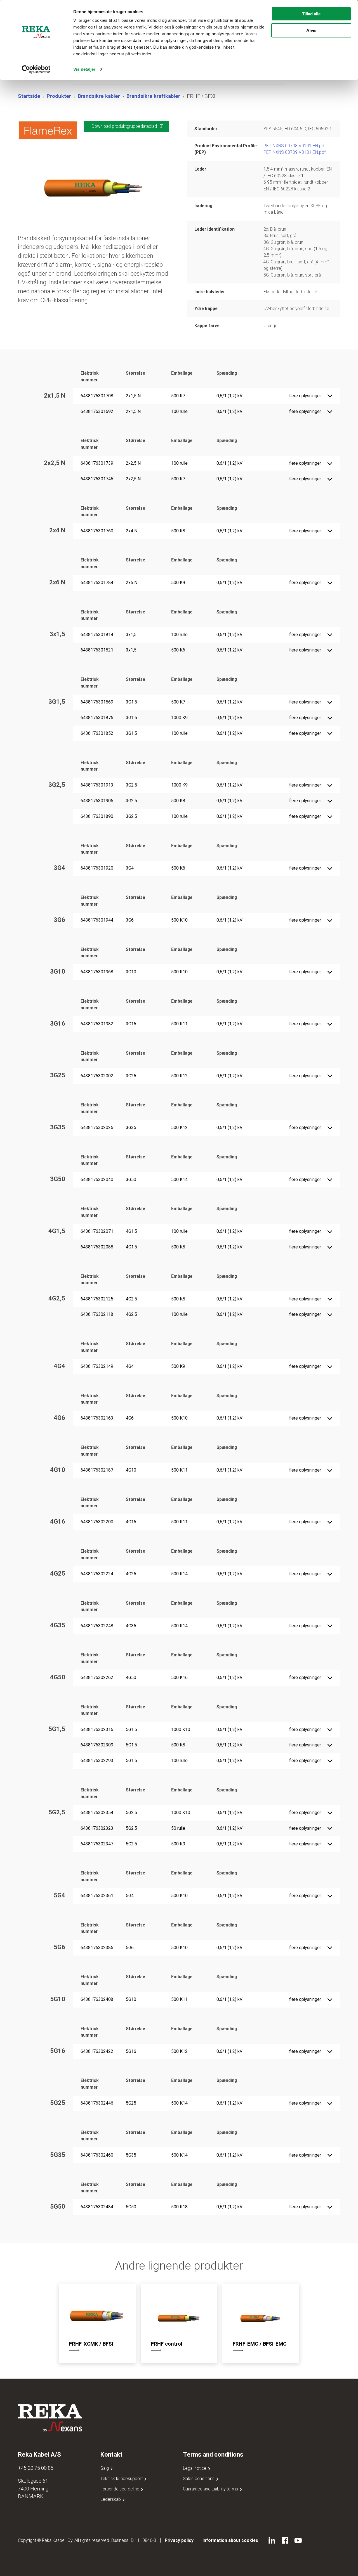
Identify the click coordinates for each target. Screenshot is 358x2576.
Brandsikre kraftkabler (153, 96)
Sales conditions (199, 2479)
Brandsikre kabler (99, 96)
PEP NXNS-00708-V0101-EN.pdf (295, 146)
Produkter (59, 96)
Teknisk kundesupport (122, 2479)
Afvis (311, 30)
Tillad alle (311, 14)
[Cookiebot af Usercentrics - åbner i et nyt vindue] (36, 69)
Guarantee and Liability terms (211, 2489)
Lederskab (111, 2499)
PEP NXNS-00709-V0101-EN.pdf (295, 152)
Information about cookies (230, 2540)
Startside (29, 96)
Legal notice (195, 2468)
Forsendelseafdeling (120, 2489)
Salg (105, 2468)
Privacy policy (179, 2540)
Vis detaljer (84, 69)
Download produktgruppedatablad (124, 126)
